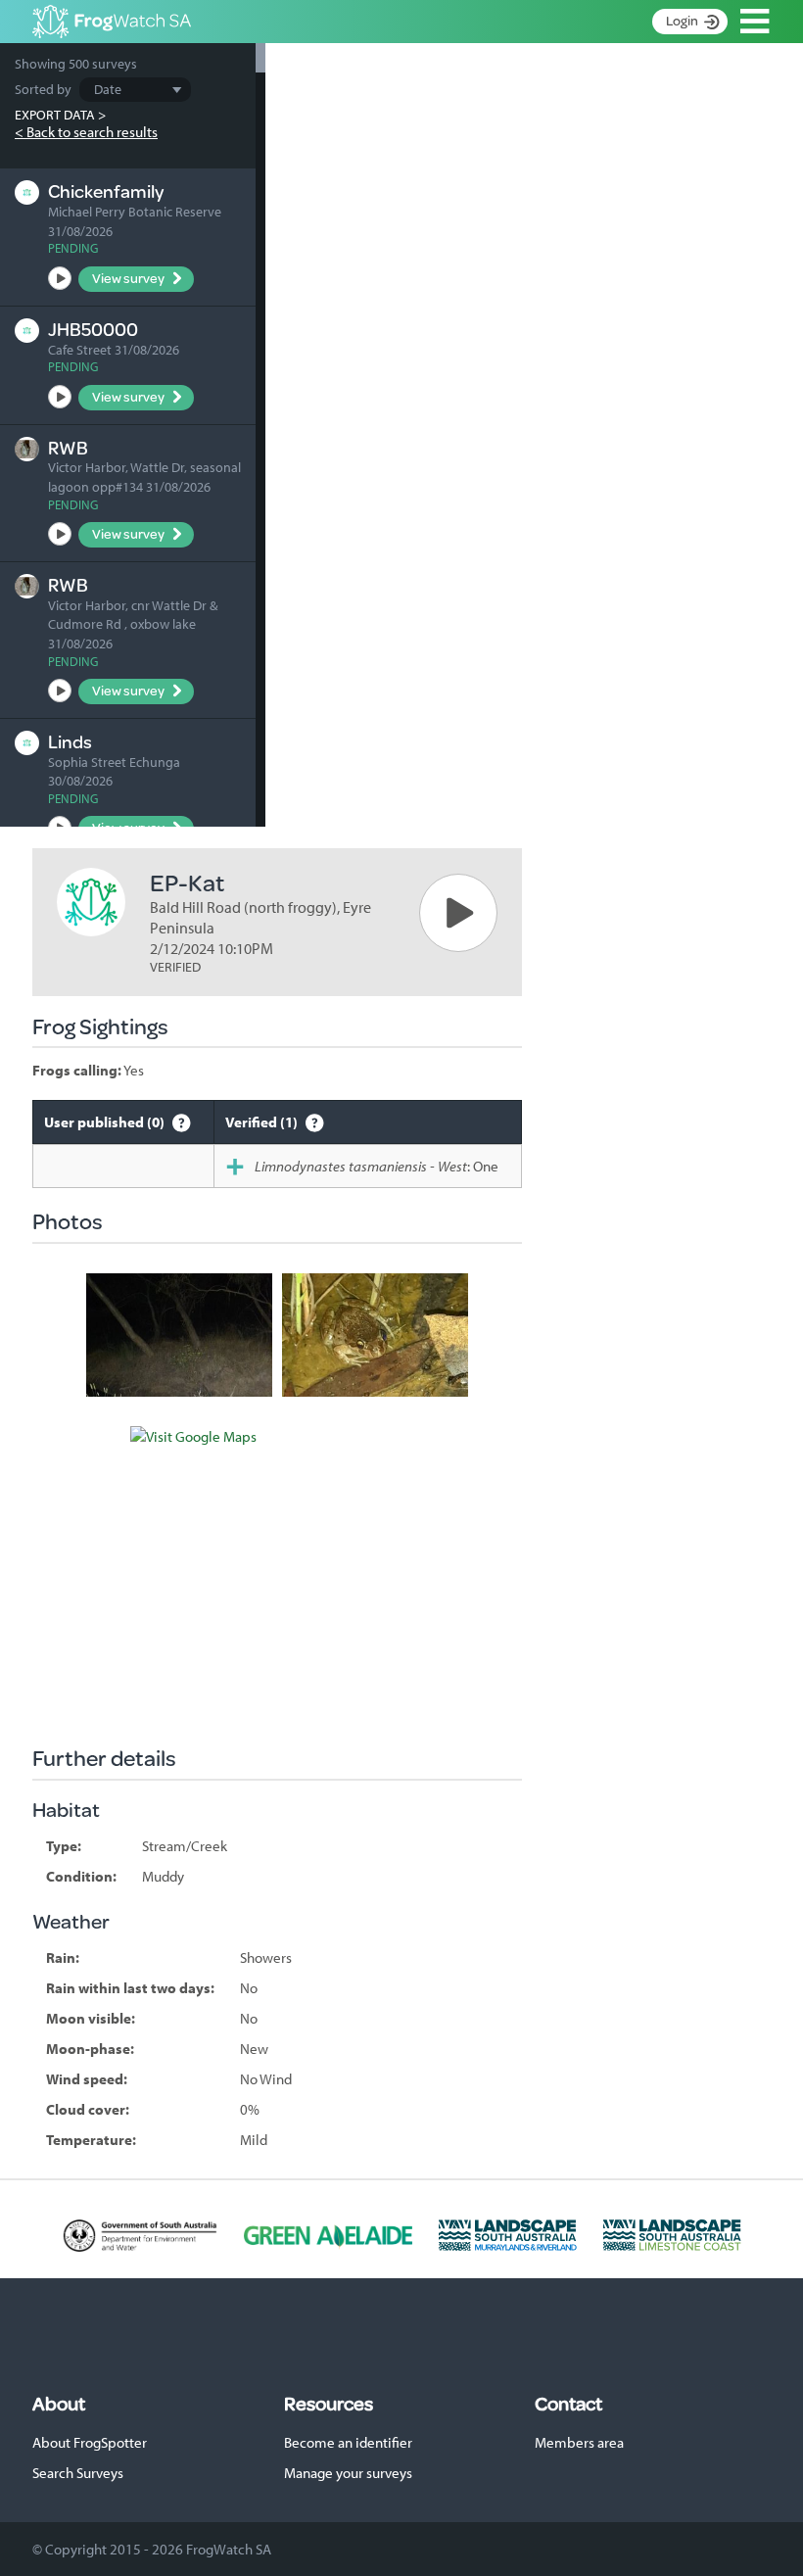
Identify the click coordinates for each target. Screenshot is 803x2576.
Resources (329, 2404)
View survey (128, 278)
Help (182, 1122)
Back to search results (92, 132)
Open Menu (755, 22)
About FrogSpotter (90, 2442)
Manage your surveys (348, 2473)
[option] (179, 1336)
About (59, 2404)
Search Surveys (78, 2473)
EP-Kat (187, 882)
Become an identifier (348, 2442)
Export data (55, 115)
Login (682, 21)
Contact (568, 2404)
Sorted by (43, 89)
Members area (579, 2442)
